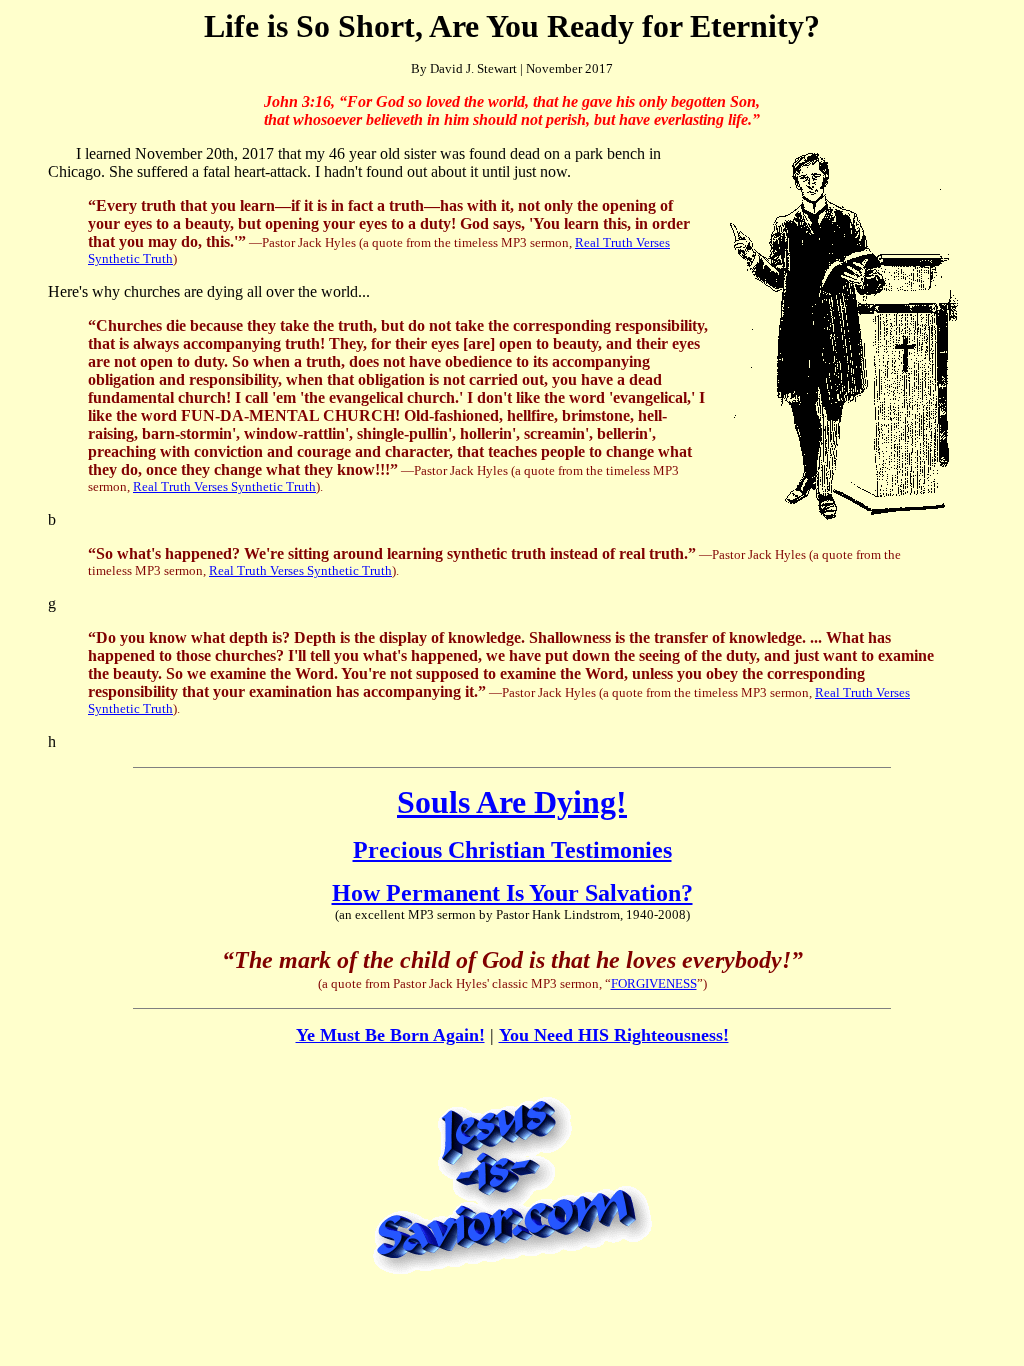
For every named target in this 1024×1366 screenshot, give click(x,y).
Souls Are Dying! (512, 802)
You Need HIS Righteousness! (614, 1035)
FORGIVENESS (654, 983)
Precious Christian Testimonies (512, 850)
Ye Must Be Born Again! (390, 1035)
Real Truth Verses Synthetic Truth (224, 486)
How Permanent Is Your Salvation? (512, 893)
